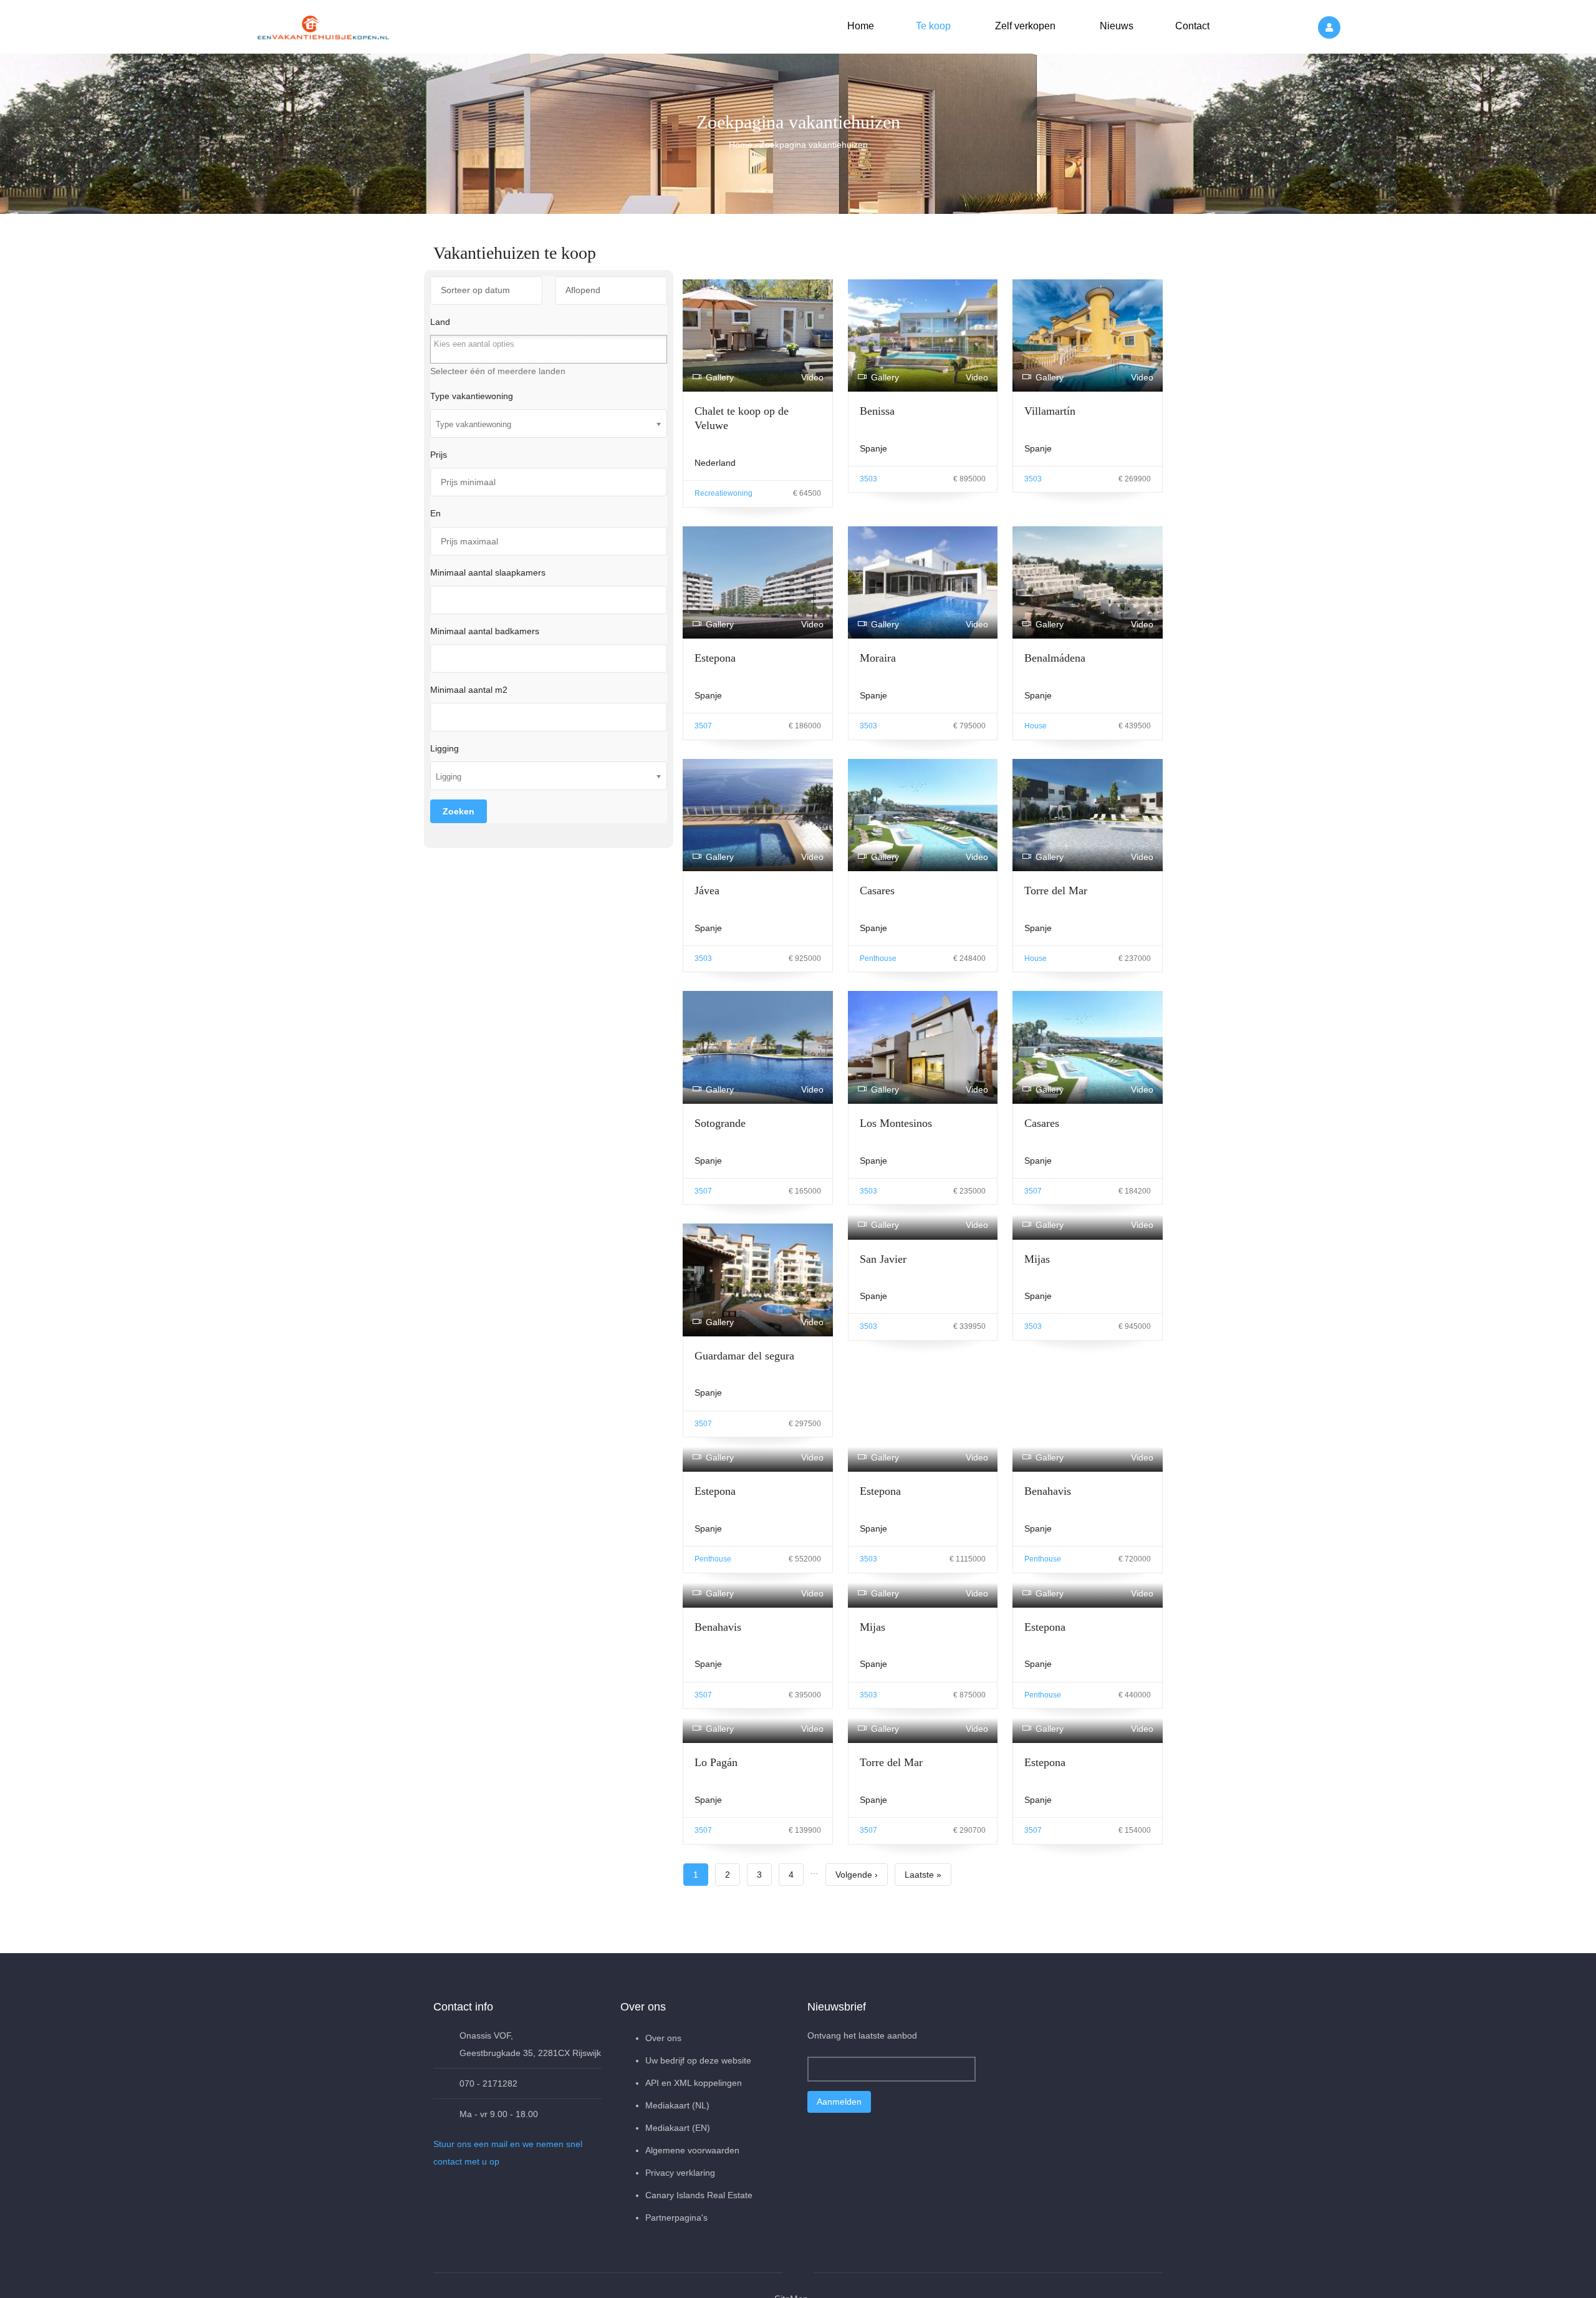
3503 (868, 479)
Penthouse (878, 958)
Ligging (445, 748)
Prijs (439, 455)
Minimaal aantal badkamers (485, 631)
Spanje (873, 448)
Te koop (932, 26)
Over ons (663, 2038)
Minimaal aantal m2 (469, 690)
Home (861, 26)
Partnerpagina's (676, 2218)
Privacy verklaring (680, 2173)
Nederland (715, 463)
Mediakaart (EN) (678, 2128)
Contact (1191, 26)
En (435, 513)
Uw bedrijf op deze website (698, 2060)
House (1036, 726)
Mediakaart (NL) (677, 2105)
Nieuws (1115, 26)
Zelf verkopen (1024, 26)
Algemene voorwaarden (692, 2150)
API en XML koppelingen (694, 2083)
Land (440, 322)
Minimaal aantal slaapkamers (488, 572)
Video (812, 377)
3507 (703, 726)
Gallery (720, 377)
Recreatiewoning (723, 493)
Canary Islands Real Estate (699, 2195)
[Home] (324, 25)
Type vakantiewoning (472, 396)
